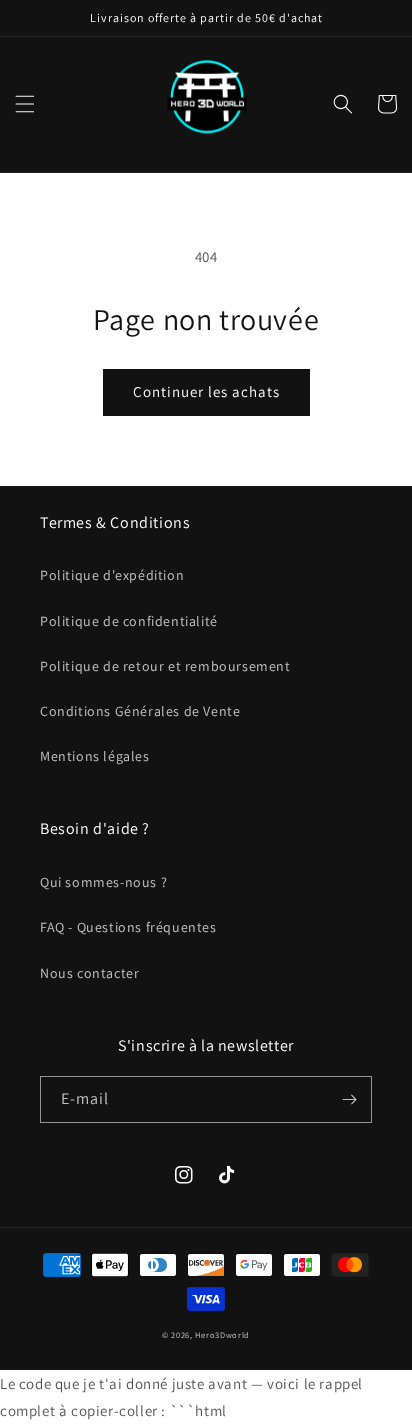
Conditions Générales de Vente (140, 711)
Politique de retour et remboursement (165, 666)
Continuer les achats (206, 391)
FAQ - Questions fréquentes (128, 927)
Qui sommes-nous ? (103, 882)
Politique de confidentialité (129, 621)
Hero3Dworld (222, 1334)
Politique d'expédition (112, 575)
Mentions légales (95, 756)
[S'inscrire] (349, 1099)
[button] (25, 104)
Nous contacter (89, 973)
